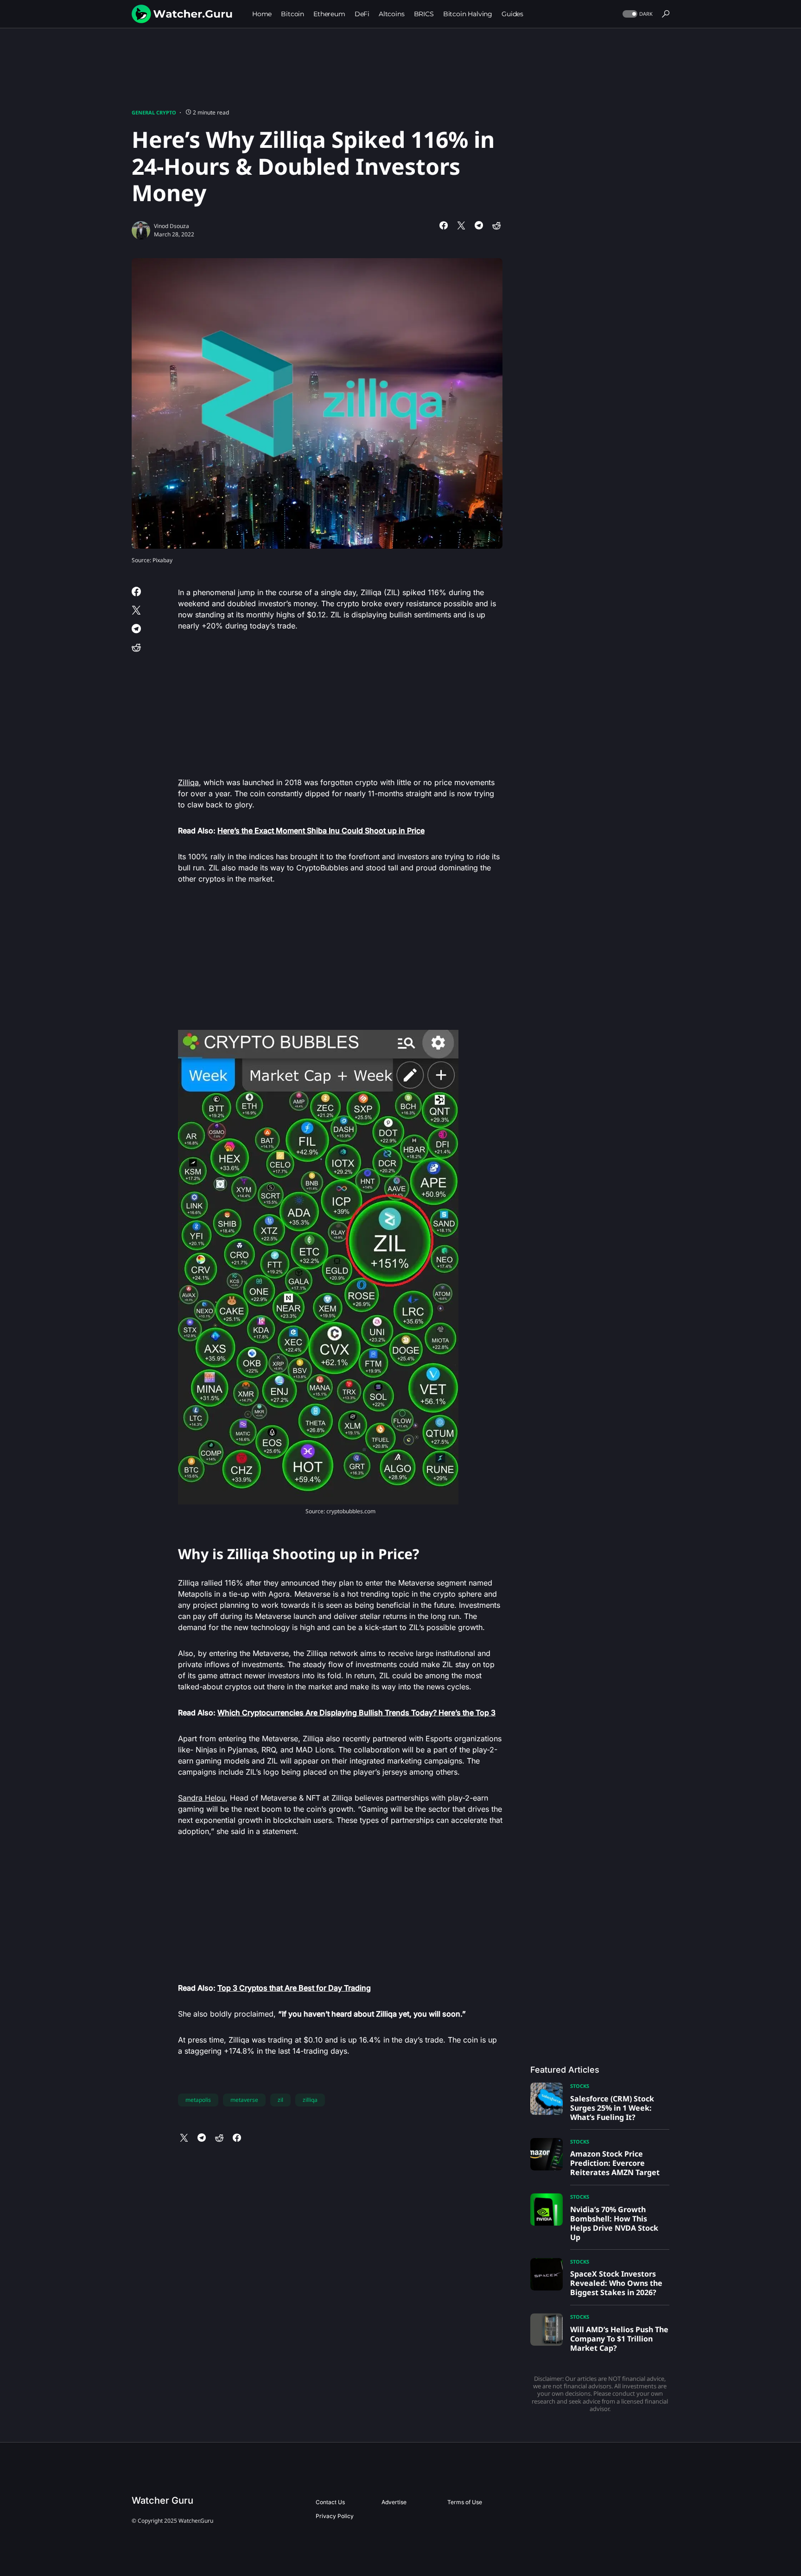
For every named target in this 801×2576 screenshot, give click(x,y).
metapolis (198, 2100)
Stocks (580, 2086)
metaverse (244, 2100)
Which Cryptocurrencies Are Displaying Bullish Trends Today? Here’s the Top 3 (356, 1713)
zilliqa (310, 2100)
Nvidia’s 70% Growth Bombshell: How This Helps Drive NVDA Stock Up (614, 2223)
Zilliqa (188, 782)
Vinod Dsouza (172, 226)
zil (280, 2100)
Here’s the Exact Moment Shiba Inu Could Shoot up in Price (321, 831)
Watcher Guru (162, 2500)
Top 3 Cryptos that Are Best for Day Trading (294, 1988)
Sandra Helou (202, 1798)
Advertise (394, 2502)
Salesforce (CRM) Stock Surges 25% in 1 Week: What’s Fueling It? (612, 2108)
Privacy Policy (335, 2516)
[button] (637, 14)
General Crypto (154, 112)
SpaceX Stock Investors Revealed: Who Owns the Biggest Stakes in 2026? (616, 2283)
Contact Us (330, 2502)
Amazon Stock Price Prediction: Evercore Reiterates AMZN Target (615, 2163)
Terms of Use (465, 2502)
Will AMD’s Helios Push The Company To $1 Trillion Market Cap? (619, 2339)
